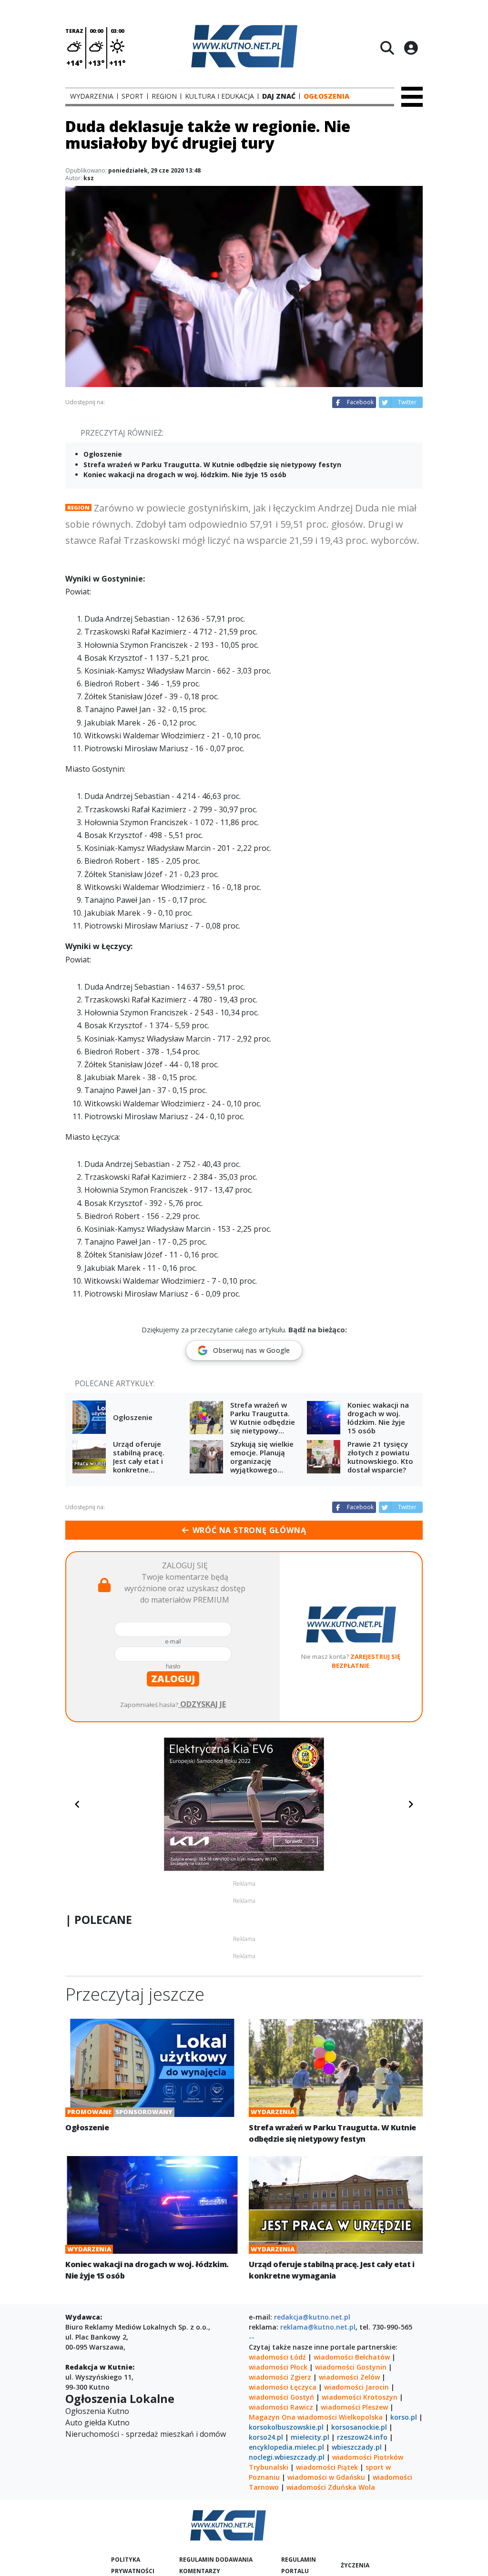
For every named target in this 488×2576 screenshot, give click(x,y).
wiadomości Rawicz (281, 2407)
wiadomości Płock (278, 2367)
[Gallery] (244, 1804)
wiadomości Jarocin (356, 2387)
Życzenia (355, 2565)
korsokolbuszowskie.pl (286, 2427)
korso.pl (404, 2417)
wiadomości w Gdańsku (326, 2477)
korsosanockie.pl (359, 2427)
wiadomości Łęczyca (283, 2387)
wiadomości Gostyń (281, 2397)
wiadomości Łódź (277, 2357)
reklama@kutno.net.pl (318, 2327)
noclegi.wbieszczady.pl (287, 2457)
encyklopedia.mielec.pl (286, 2447)
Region (78, 507)
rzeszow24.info (362, 2437)
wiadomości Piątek (327, 2467)
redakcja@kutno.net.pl (312, 2317)
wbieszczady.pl (357, 2447)
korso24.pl (266, 2437)
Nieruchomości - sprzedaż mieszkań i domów (146, 2434)
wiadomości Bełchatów (352, 2357)
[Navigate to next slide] (411, 1804)
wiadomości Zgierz (280, 2377)
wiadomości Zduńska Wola (331, 2487)
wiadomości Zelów (349, 2377)
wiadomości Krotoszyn (360, 2397)
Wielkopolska (361, 2417)
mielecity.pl (310, 2437)
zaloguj (173, 1679)
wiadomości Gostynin (351, 2367)
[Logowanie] (411, 48)
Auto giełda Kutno (97, 2423)
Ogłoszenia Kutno (97, 2411)
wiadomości (317, 2417)
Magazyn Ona (272, 2417)
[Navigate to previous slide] (77, 1804)
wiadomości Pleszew (354, 2407)
